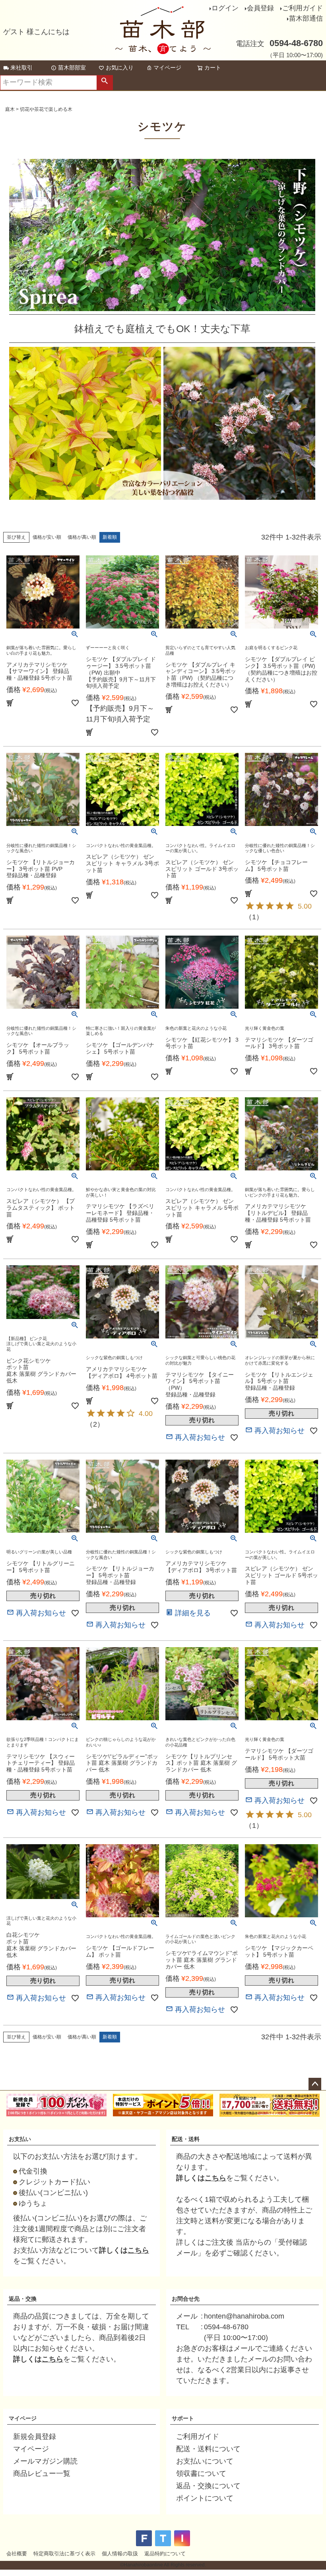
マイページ (167, 68)
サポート (183, 2418)
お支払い (20, 2139)
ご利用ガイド (303, 8)
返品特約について (165, 2554)
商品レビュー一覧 (42, 2474)
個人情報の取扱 (120, 2554)
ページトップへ (315, 2084)
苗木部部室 (72, 68)
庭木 (10, 109)
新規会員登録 (35, 2437)
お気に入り (120, 68)
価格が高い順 (82, 537)
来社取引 (21, 68)
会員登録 (260, 8)
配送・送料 (186, 2139)
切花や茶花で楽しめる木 (46, 109)
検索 (105, 83)
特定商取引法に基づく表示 (64, 2554)
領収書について (201, 2474)
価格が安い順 (47, 537)
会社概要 (17, 2554)
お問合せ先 (186, 2299)
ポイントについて (205, 2498)
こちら (138, 2250)
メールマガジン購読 (45, 2461)
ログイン (225, 8)
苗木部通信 (306, 18)
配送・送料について (208, 2449)
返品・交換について (208, 2486)
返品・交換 (23, 2299)
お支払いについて (205, 2461)
